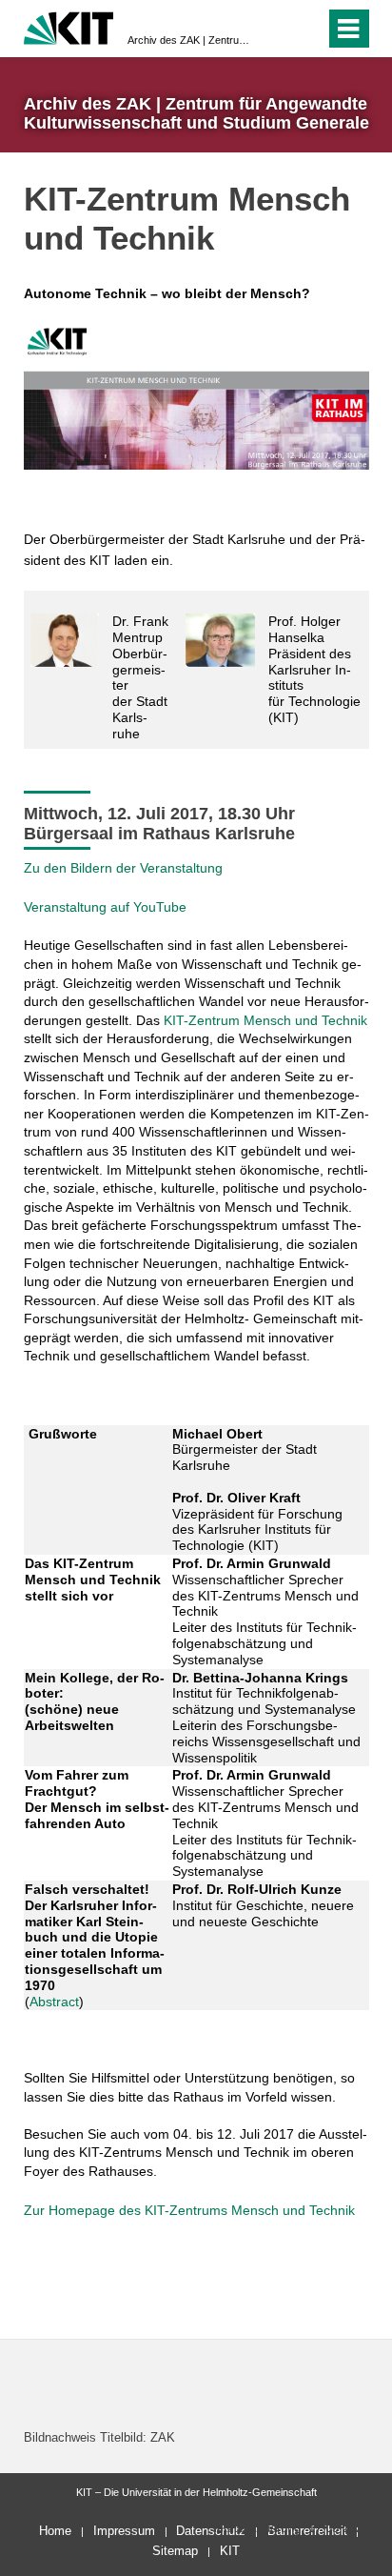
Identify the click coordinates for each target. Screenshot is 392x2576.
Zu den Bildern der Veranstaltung (123, 868)
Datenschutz (211, 2531)
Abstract (54, 2002)
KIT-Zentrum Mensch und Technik (265, 1020)
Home (55, 2531)
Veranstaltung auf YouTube (105, 907)
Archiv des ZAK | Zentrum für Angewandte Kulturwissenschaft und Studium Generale (190, 40)
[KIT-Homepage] (69, 26)
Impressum (124, 2531)
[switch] (307, 29)
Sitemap (175, 2551)
